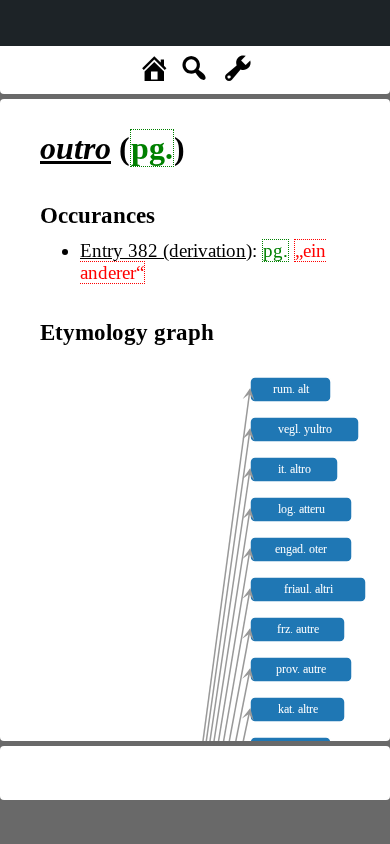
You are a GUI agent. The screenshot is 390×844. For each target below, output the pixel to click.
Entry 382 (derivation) (166, 250)
